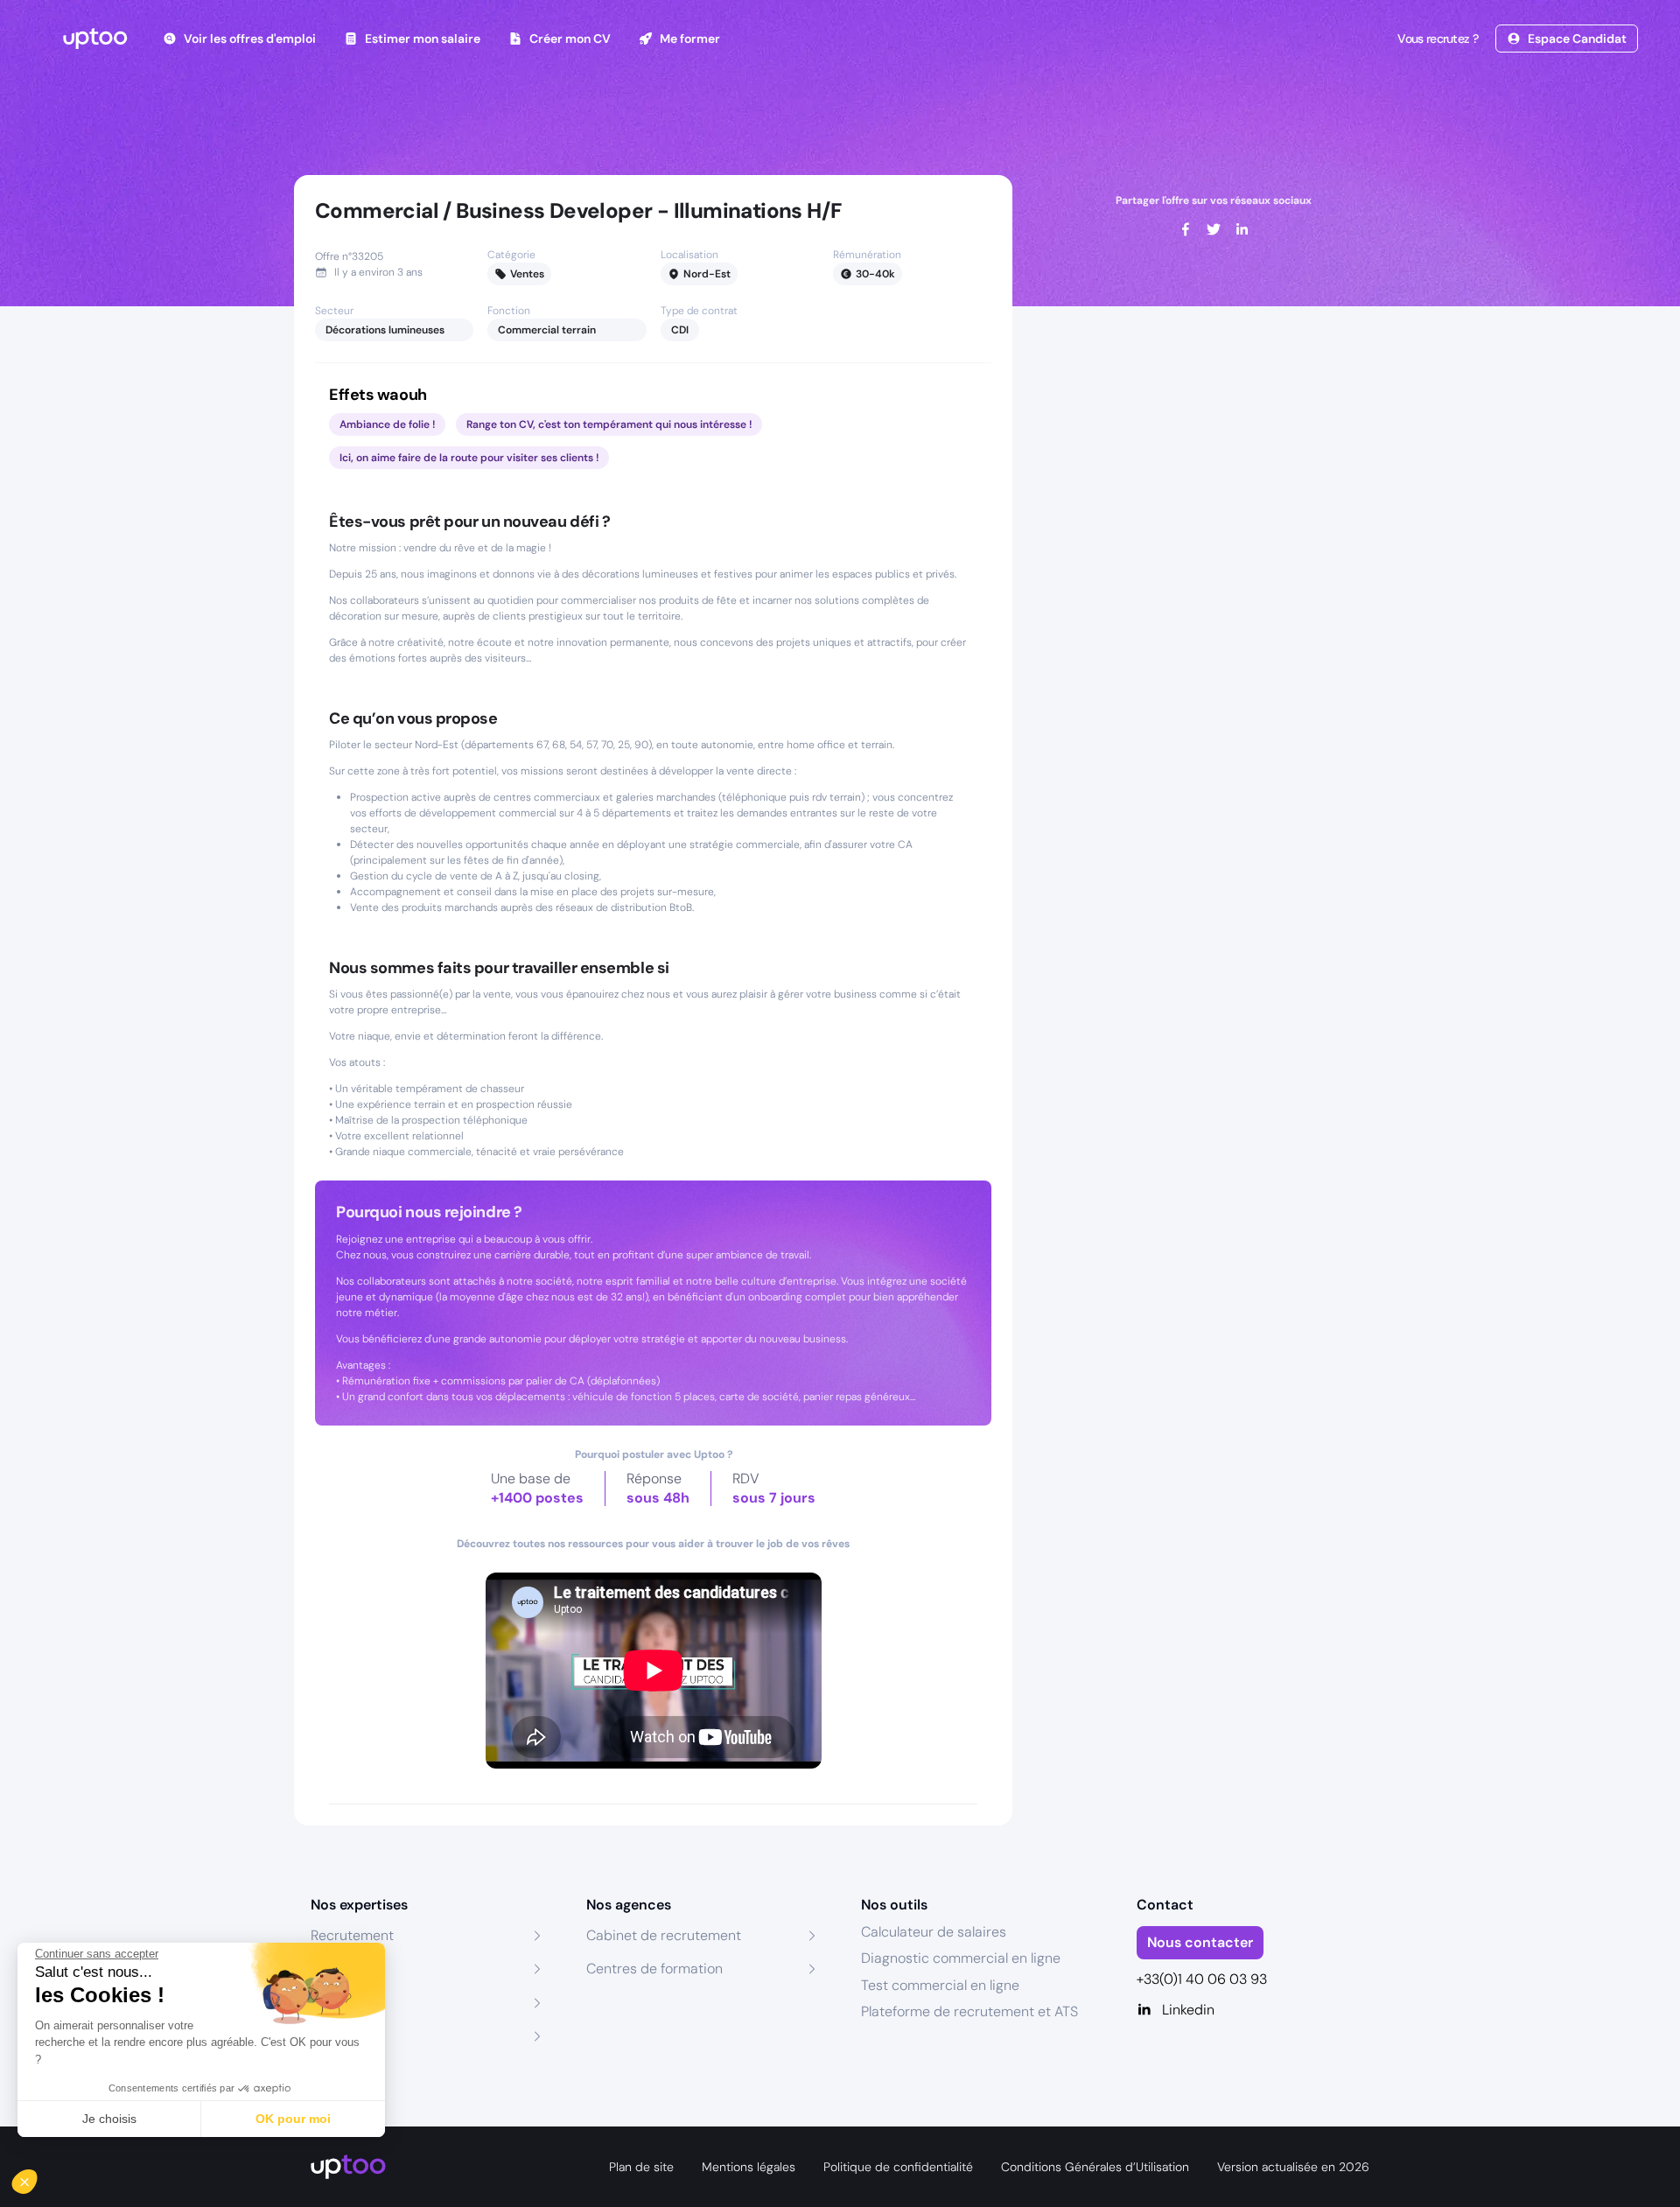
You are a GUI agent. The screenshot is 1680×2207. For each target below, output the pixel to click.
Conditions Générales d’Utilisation (1095, 2167)
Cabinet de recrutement (664, 1935)
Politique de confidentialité (898, 2167)
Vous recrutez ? (1438, 39)
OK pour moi (293, 2119)
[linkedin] (1242, 229)
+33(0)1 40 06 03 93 (1202, 1979)
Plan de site (641, 2167)
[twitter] (1214, 229)
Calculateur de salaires (934, 1932)
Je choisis (109, 2119)
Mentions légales (749, 2167)
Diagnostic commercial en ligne (961, 1958)
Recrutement (352, 1935)
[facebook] (1186, 229)
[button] (37, 2177)
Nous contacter (1200, 1942)
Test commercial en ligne (940, 1985)
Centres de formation (654, 1969)
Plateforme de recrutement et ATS (969, 2011)
